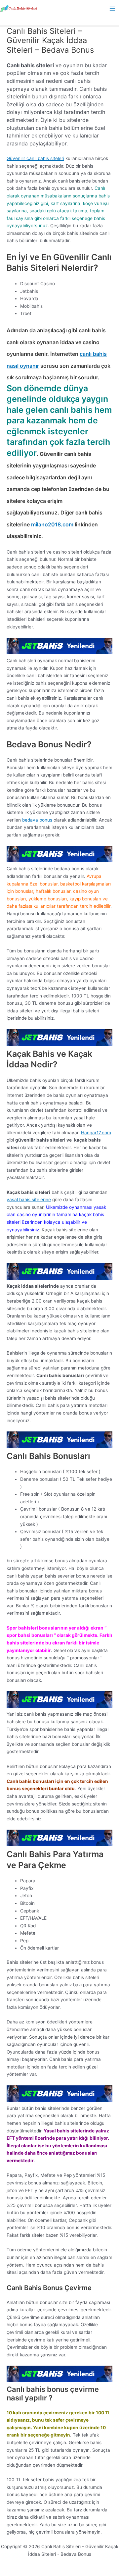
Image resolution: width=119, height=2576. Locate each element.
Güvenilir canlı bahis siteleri (35, 158)
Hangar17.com (96, 1133)
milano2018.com (52, 524)
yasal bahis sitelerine (29, 1200)
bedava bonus (38, 820)
